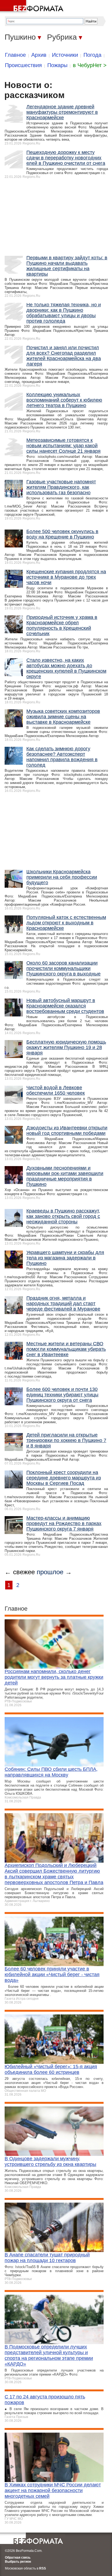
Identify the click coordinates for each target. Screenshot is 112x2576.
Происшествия (23, 65)
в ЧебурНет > (90, 65)
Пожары (57, 65)
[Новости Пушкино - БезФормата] (33, 7)
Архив (39, 55)
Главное (15, 55)
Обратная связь (18, 2558)
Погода (92, 55)
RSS (43, 2568)
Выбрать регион (18, 2562)
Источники (65, 55)
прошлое (50, 1572)
